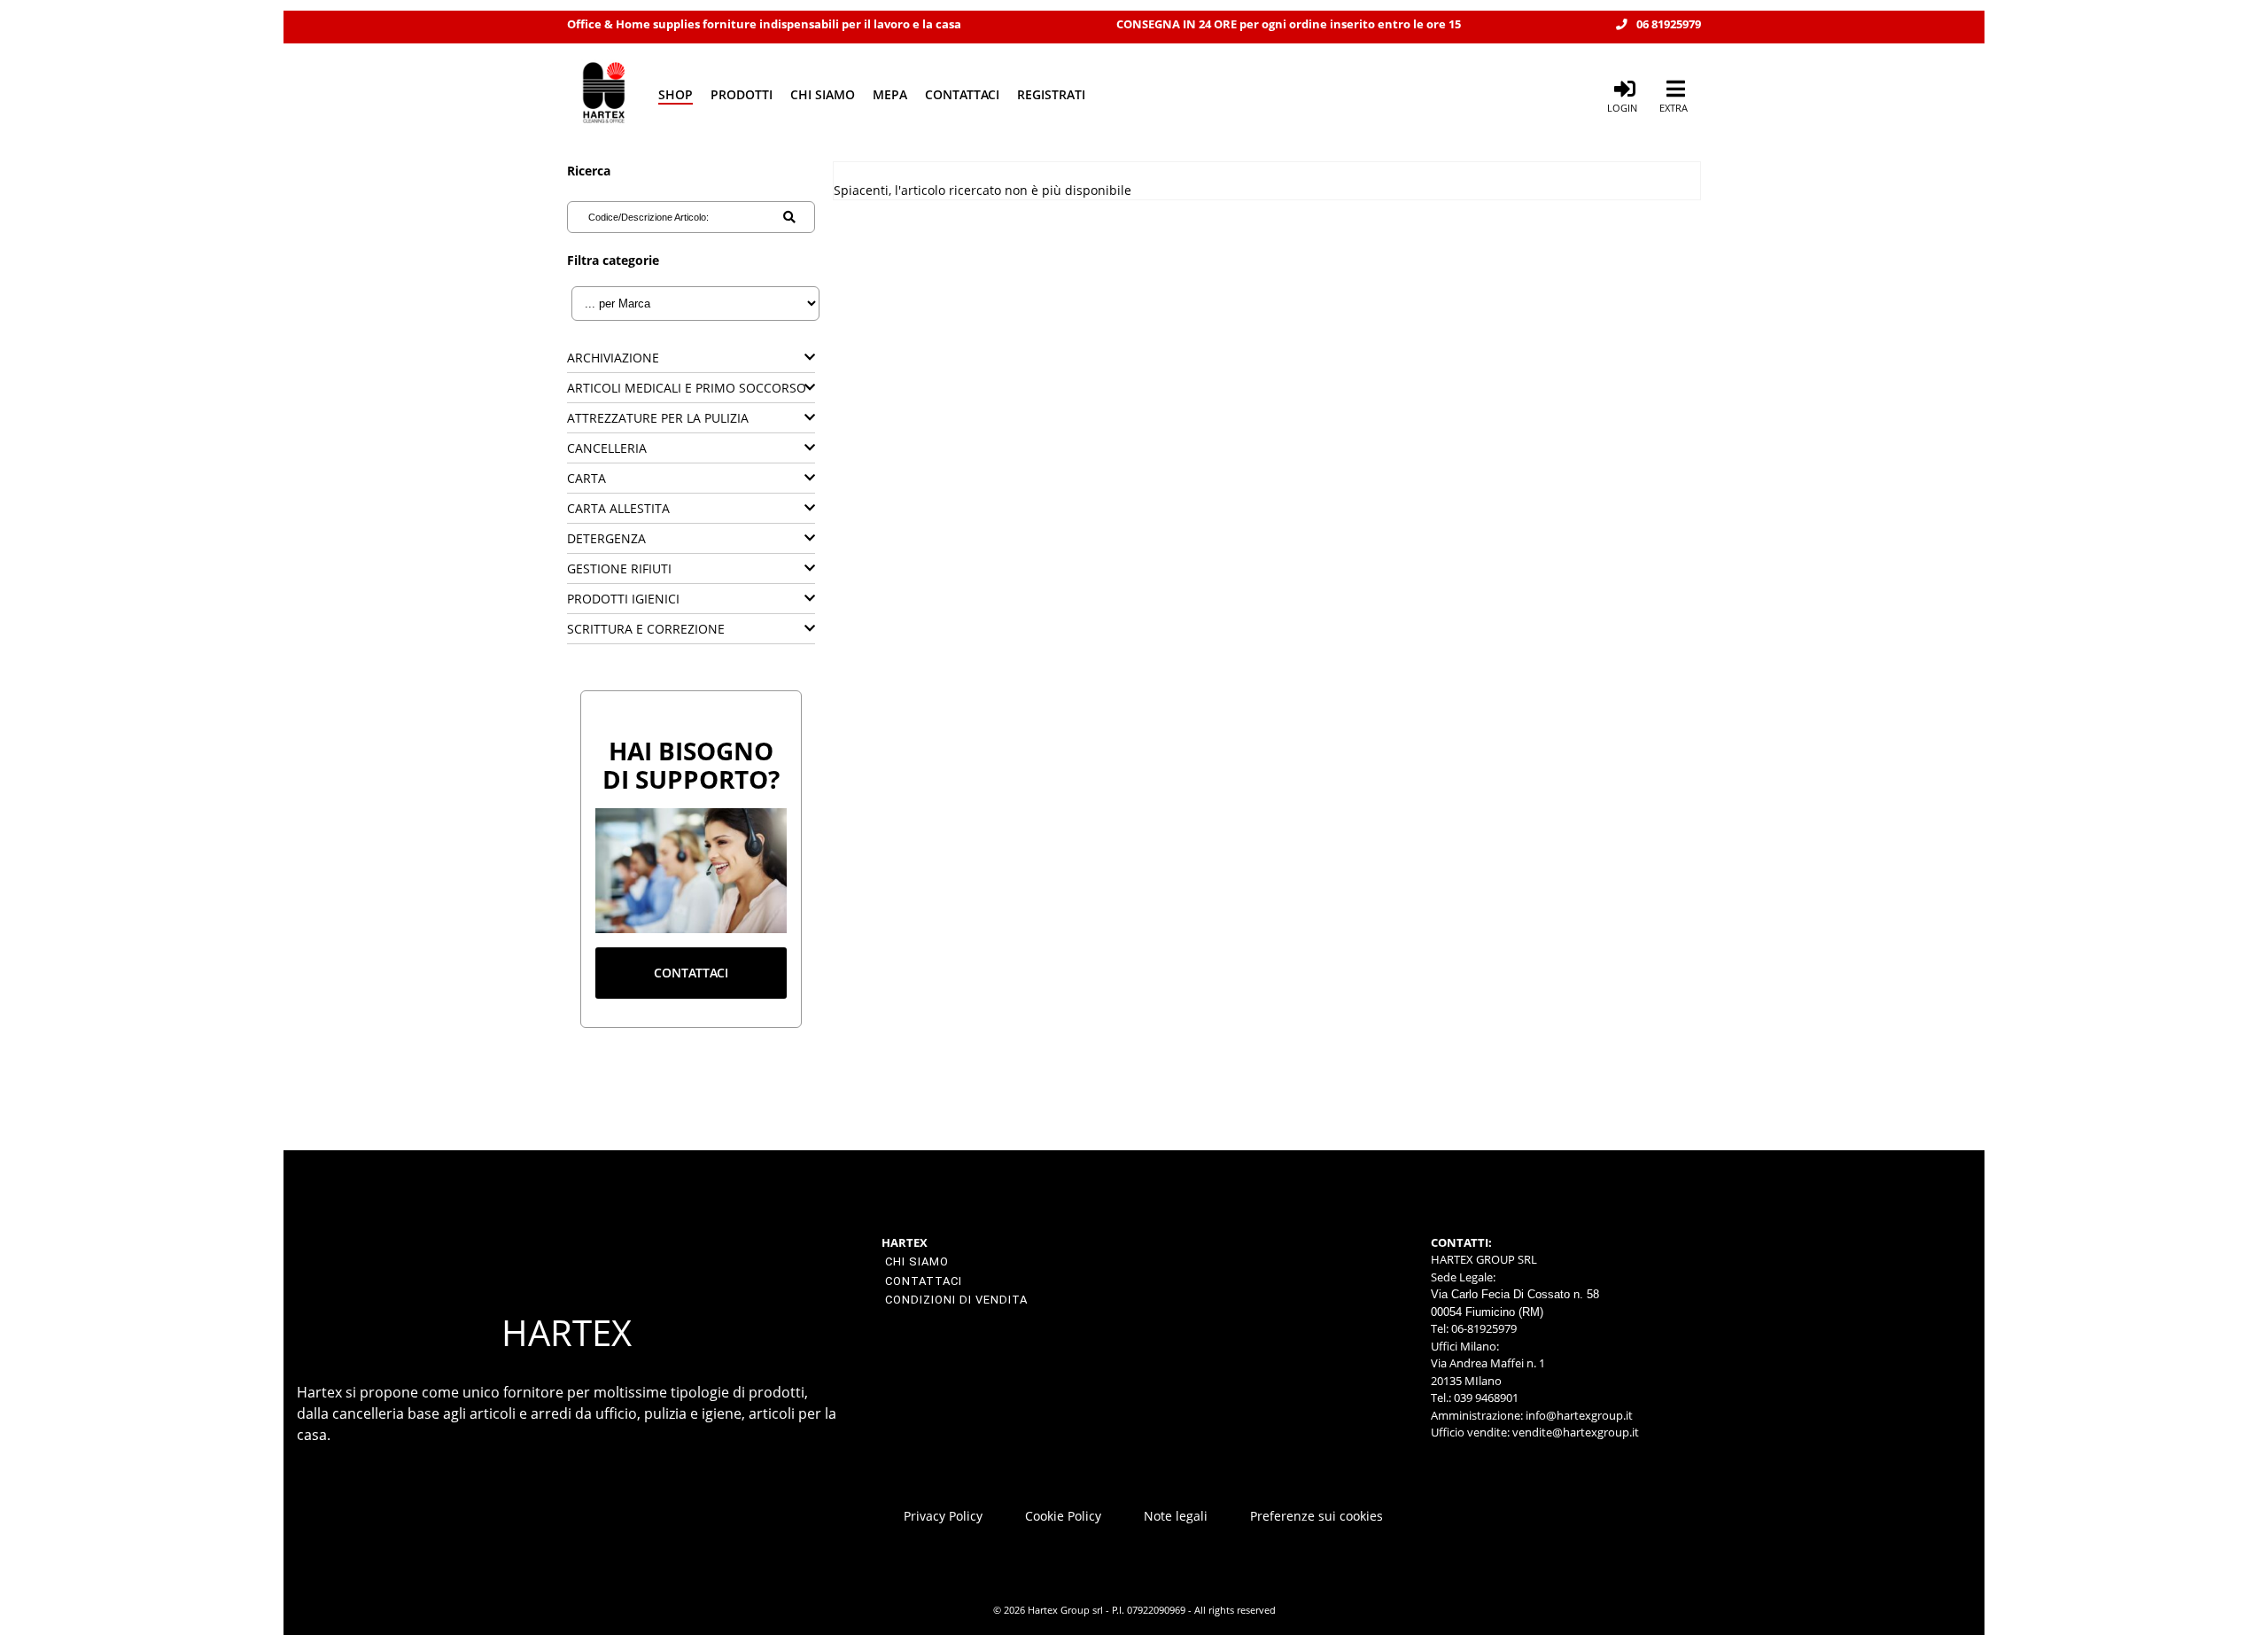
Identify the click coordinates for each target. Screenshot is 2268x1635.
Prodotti (742, 94)
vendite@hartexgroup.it (1576, 1432)
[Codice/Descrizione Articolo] (789, 217)
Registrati (1051, 94)
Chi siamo (823, 94)
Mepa (890, 94)
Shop (676, 94)
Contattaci (962, 94)
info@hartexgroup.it (1578, 1415)
